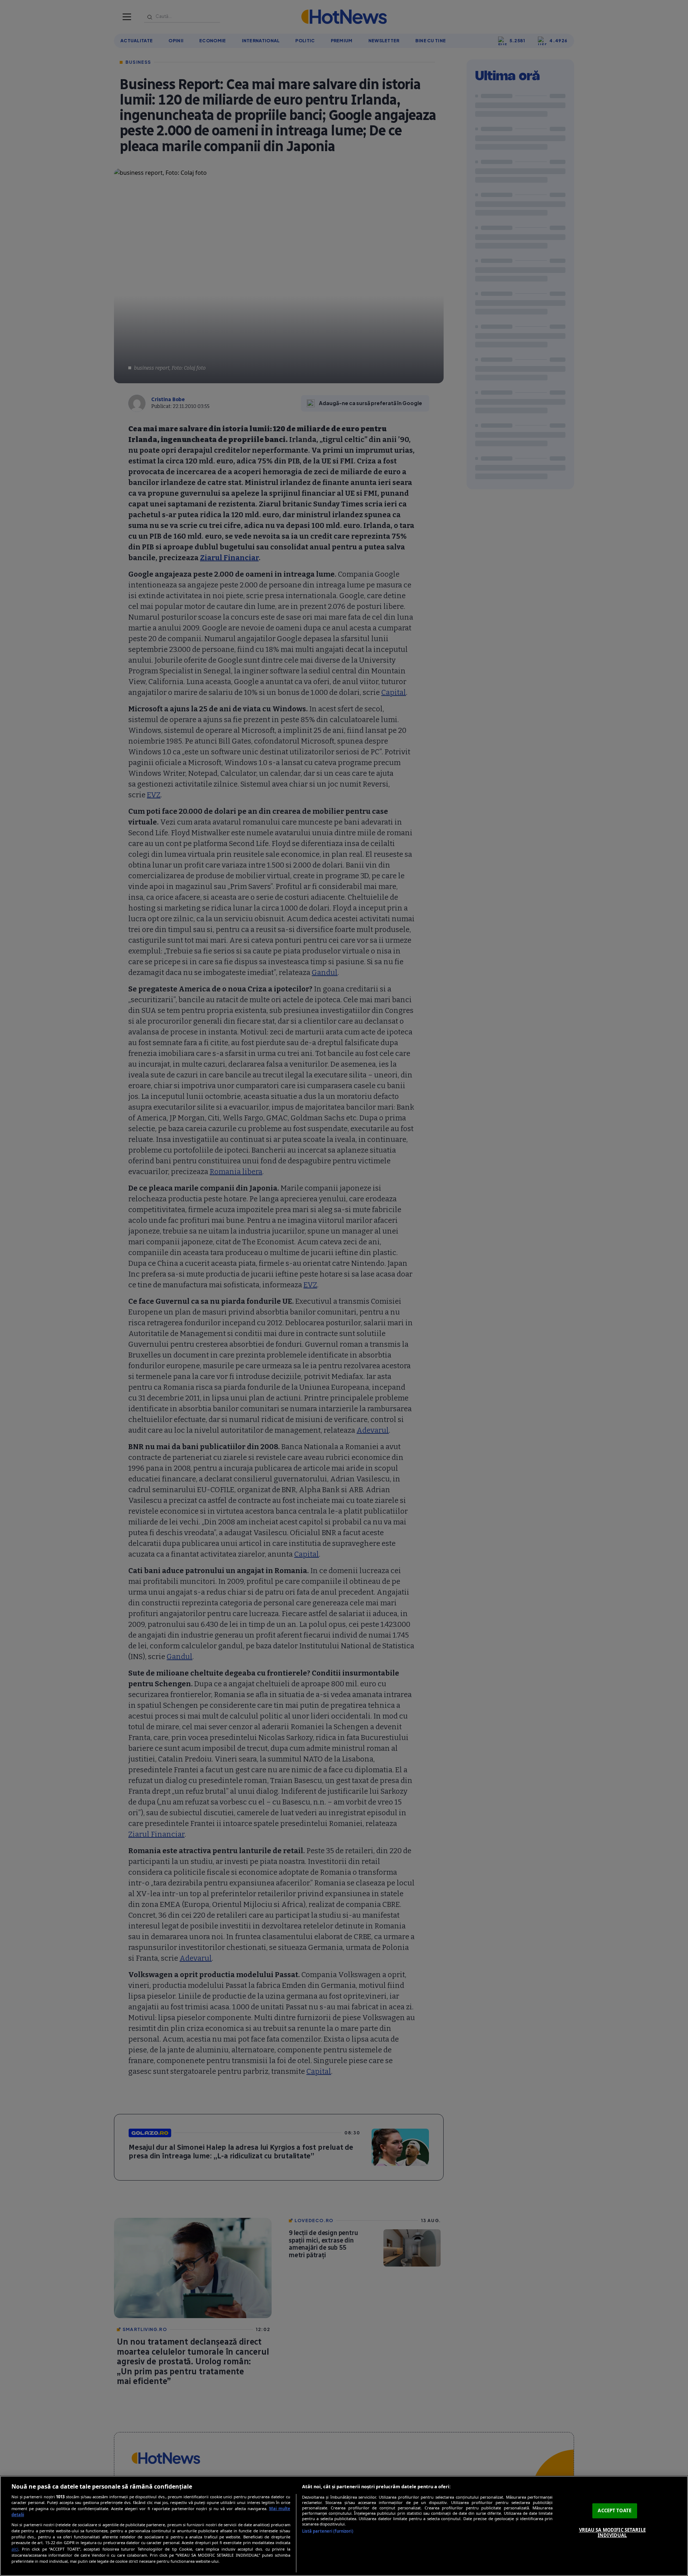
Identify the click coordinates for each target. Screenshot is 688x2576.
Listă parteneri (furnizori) (328, 2531)
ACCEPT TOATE (615, 2510)
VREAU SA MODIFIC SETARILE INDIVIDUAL (612, 2533)
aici (15, 2549)
